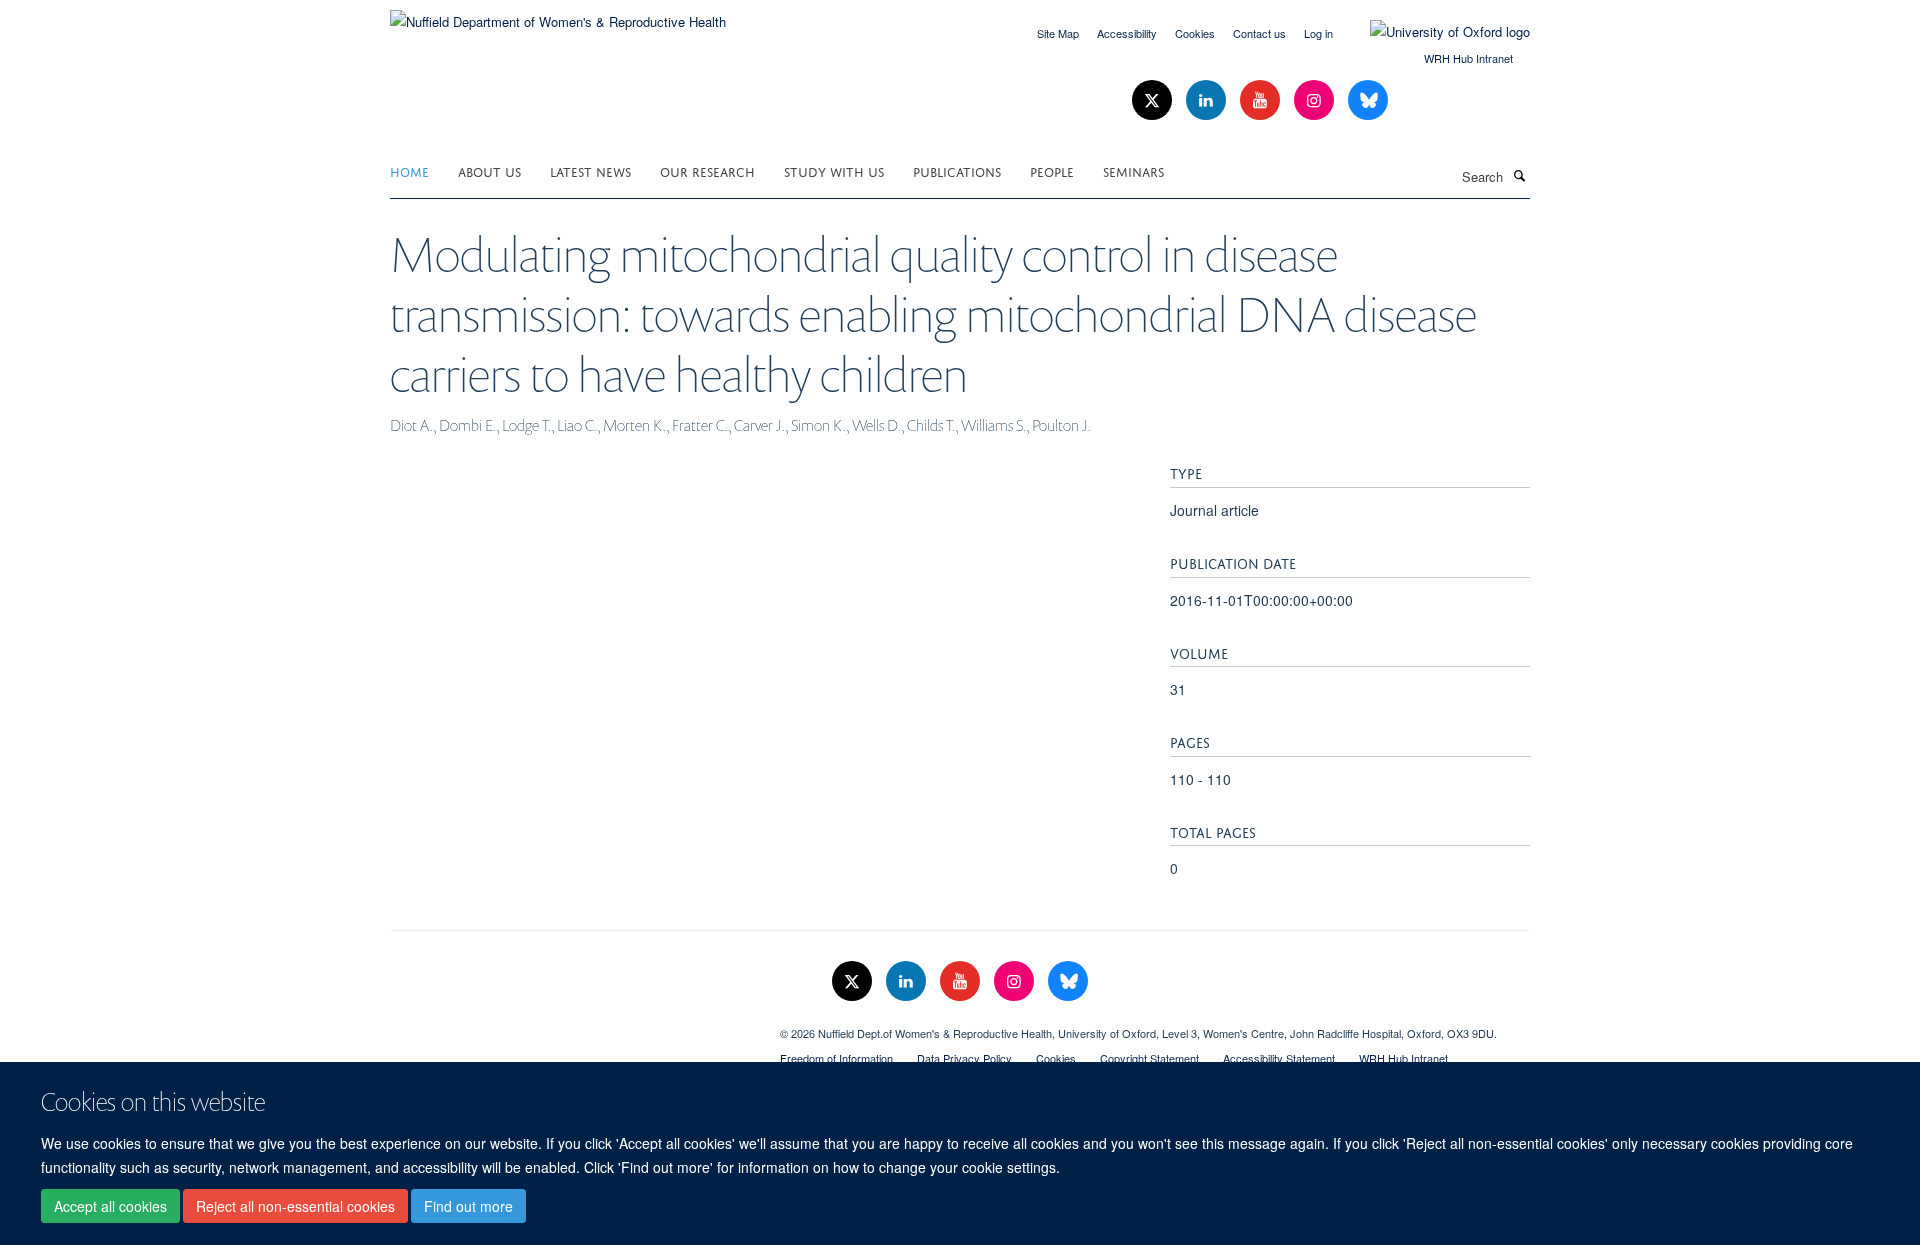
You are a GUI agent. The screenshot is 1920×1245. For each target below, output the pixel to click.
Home (409, 170)
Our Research (707, 170)
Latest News (590, 170)
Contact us (1259, 33)
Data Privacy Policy (964, 1058)
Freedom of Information (836, 1058)
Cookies (1195, 33)
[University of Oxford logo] (1435, 32)
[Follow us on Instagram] (1316, 100)
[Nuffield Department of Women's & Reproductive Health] (558, 14)
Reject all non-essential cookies (295, 1206)
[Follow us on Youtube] (1262, 100)
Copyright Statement (1149, 1058)
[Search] (1519, 175)
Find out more (468, 1206)
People (1052, 170)
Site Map (1058, 33)
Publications (957, 170)
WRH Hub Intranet (1468, 58)
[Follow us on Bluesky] (1368, 100)
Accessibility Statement (1279, 1058)
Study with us (834, 170)
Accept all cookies (110, 1206)
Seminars (1133, 170)
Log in (1318, 33)
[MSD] (570, 1026)
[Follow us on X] (1154, 100)
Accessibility (1127, 33)
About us (489, 170)
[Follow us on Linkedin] (1208, 100)
